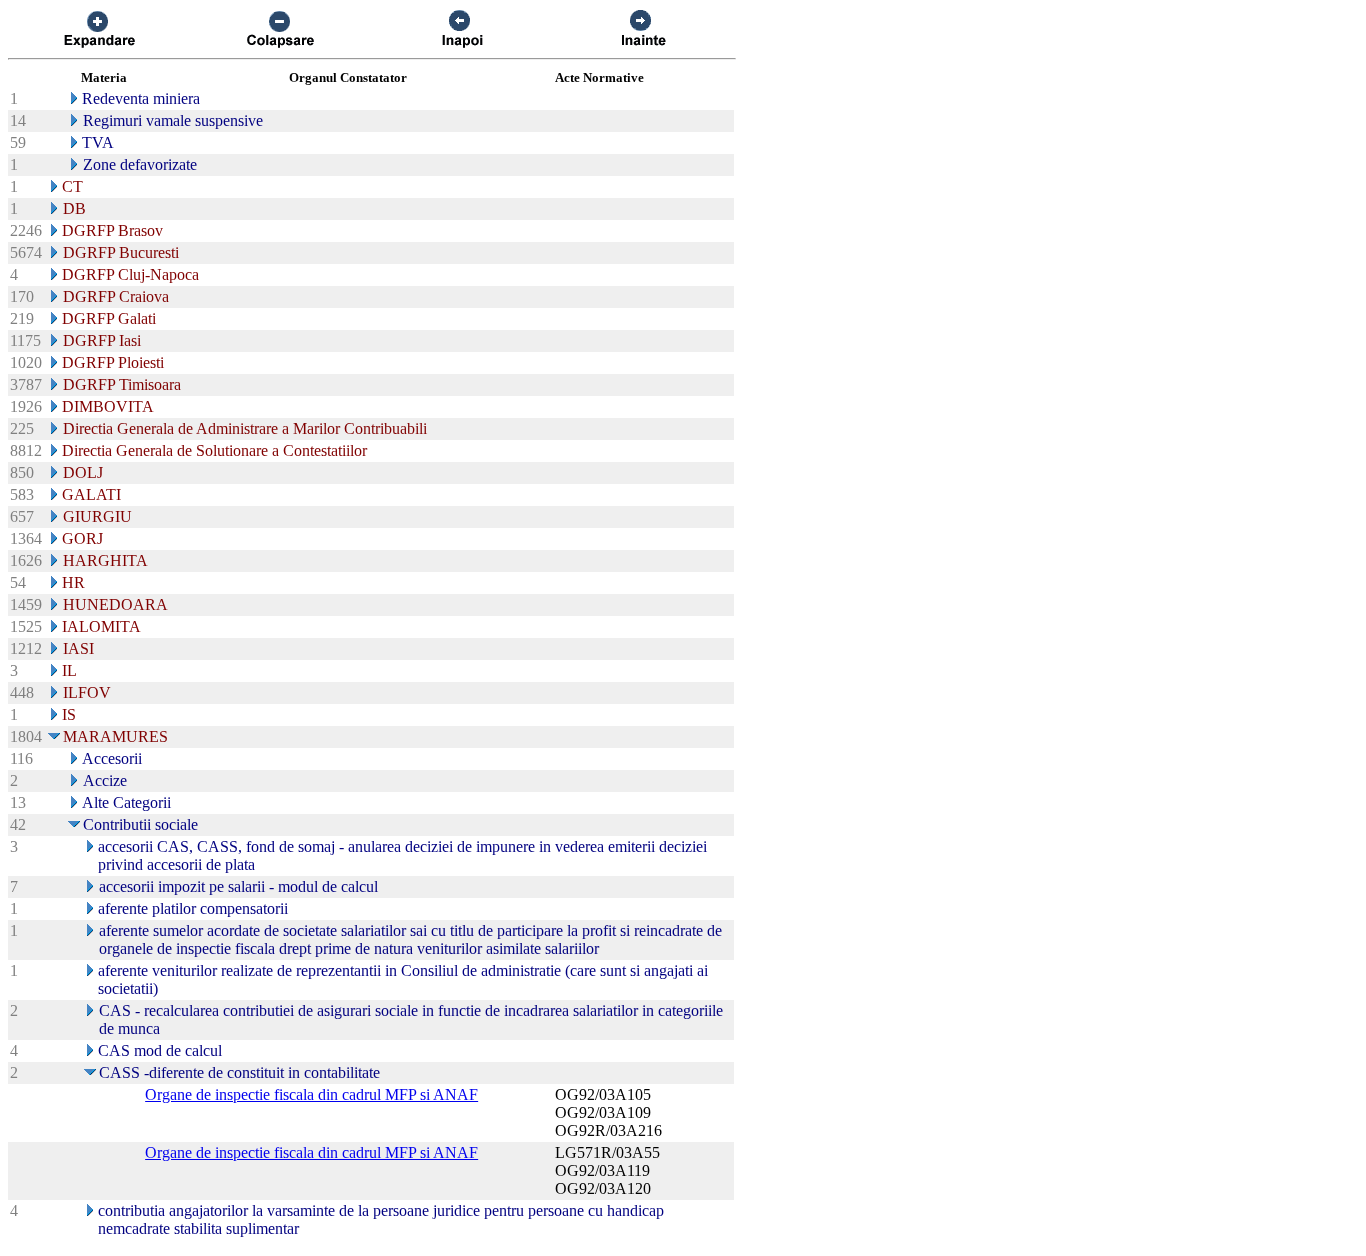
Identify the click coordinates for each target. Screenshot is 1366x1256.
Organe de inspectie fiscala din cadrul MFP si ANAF (311, 1094)
